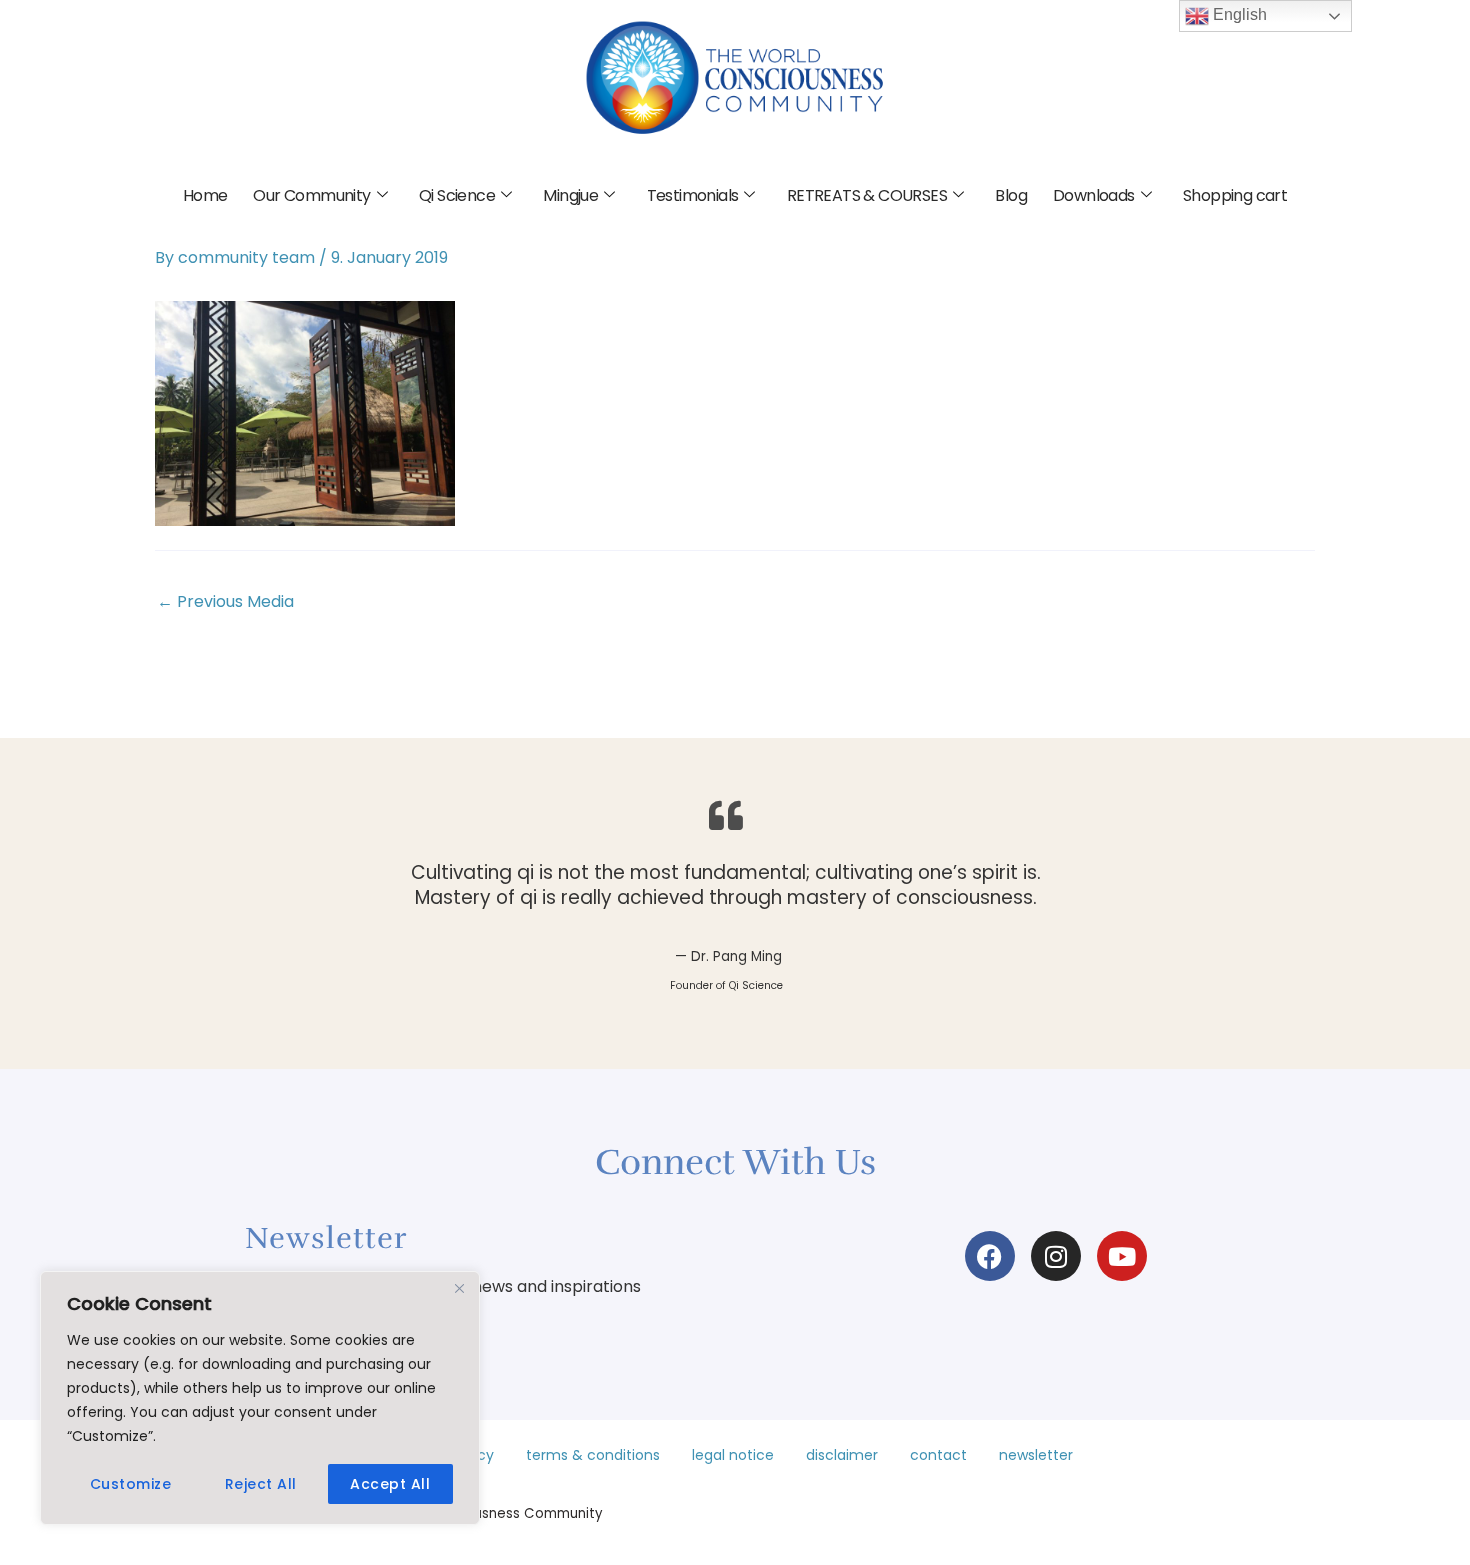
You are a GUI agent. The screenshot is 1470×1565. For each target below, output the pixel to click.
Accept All (390, 1484)
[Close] (459, 1288)
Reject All (261, 1484)
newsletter (1036, 1455)
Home (205, 195)
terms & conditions (593, 1455)
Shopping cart (1235, 195)
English (1238, 14)
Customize (131, 1484)
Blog (1011, 195)
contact (938, 1455)
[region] (260, 1398)
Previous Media (225, 601)
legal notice (733, 1455)
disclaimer (842, 1455)
